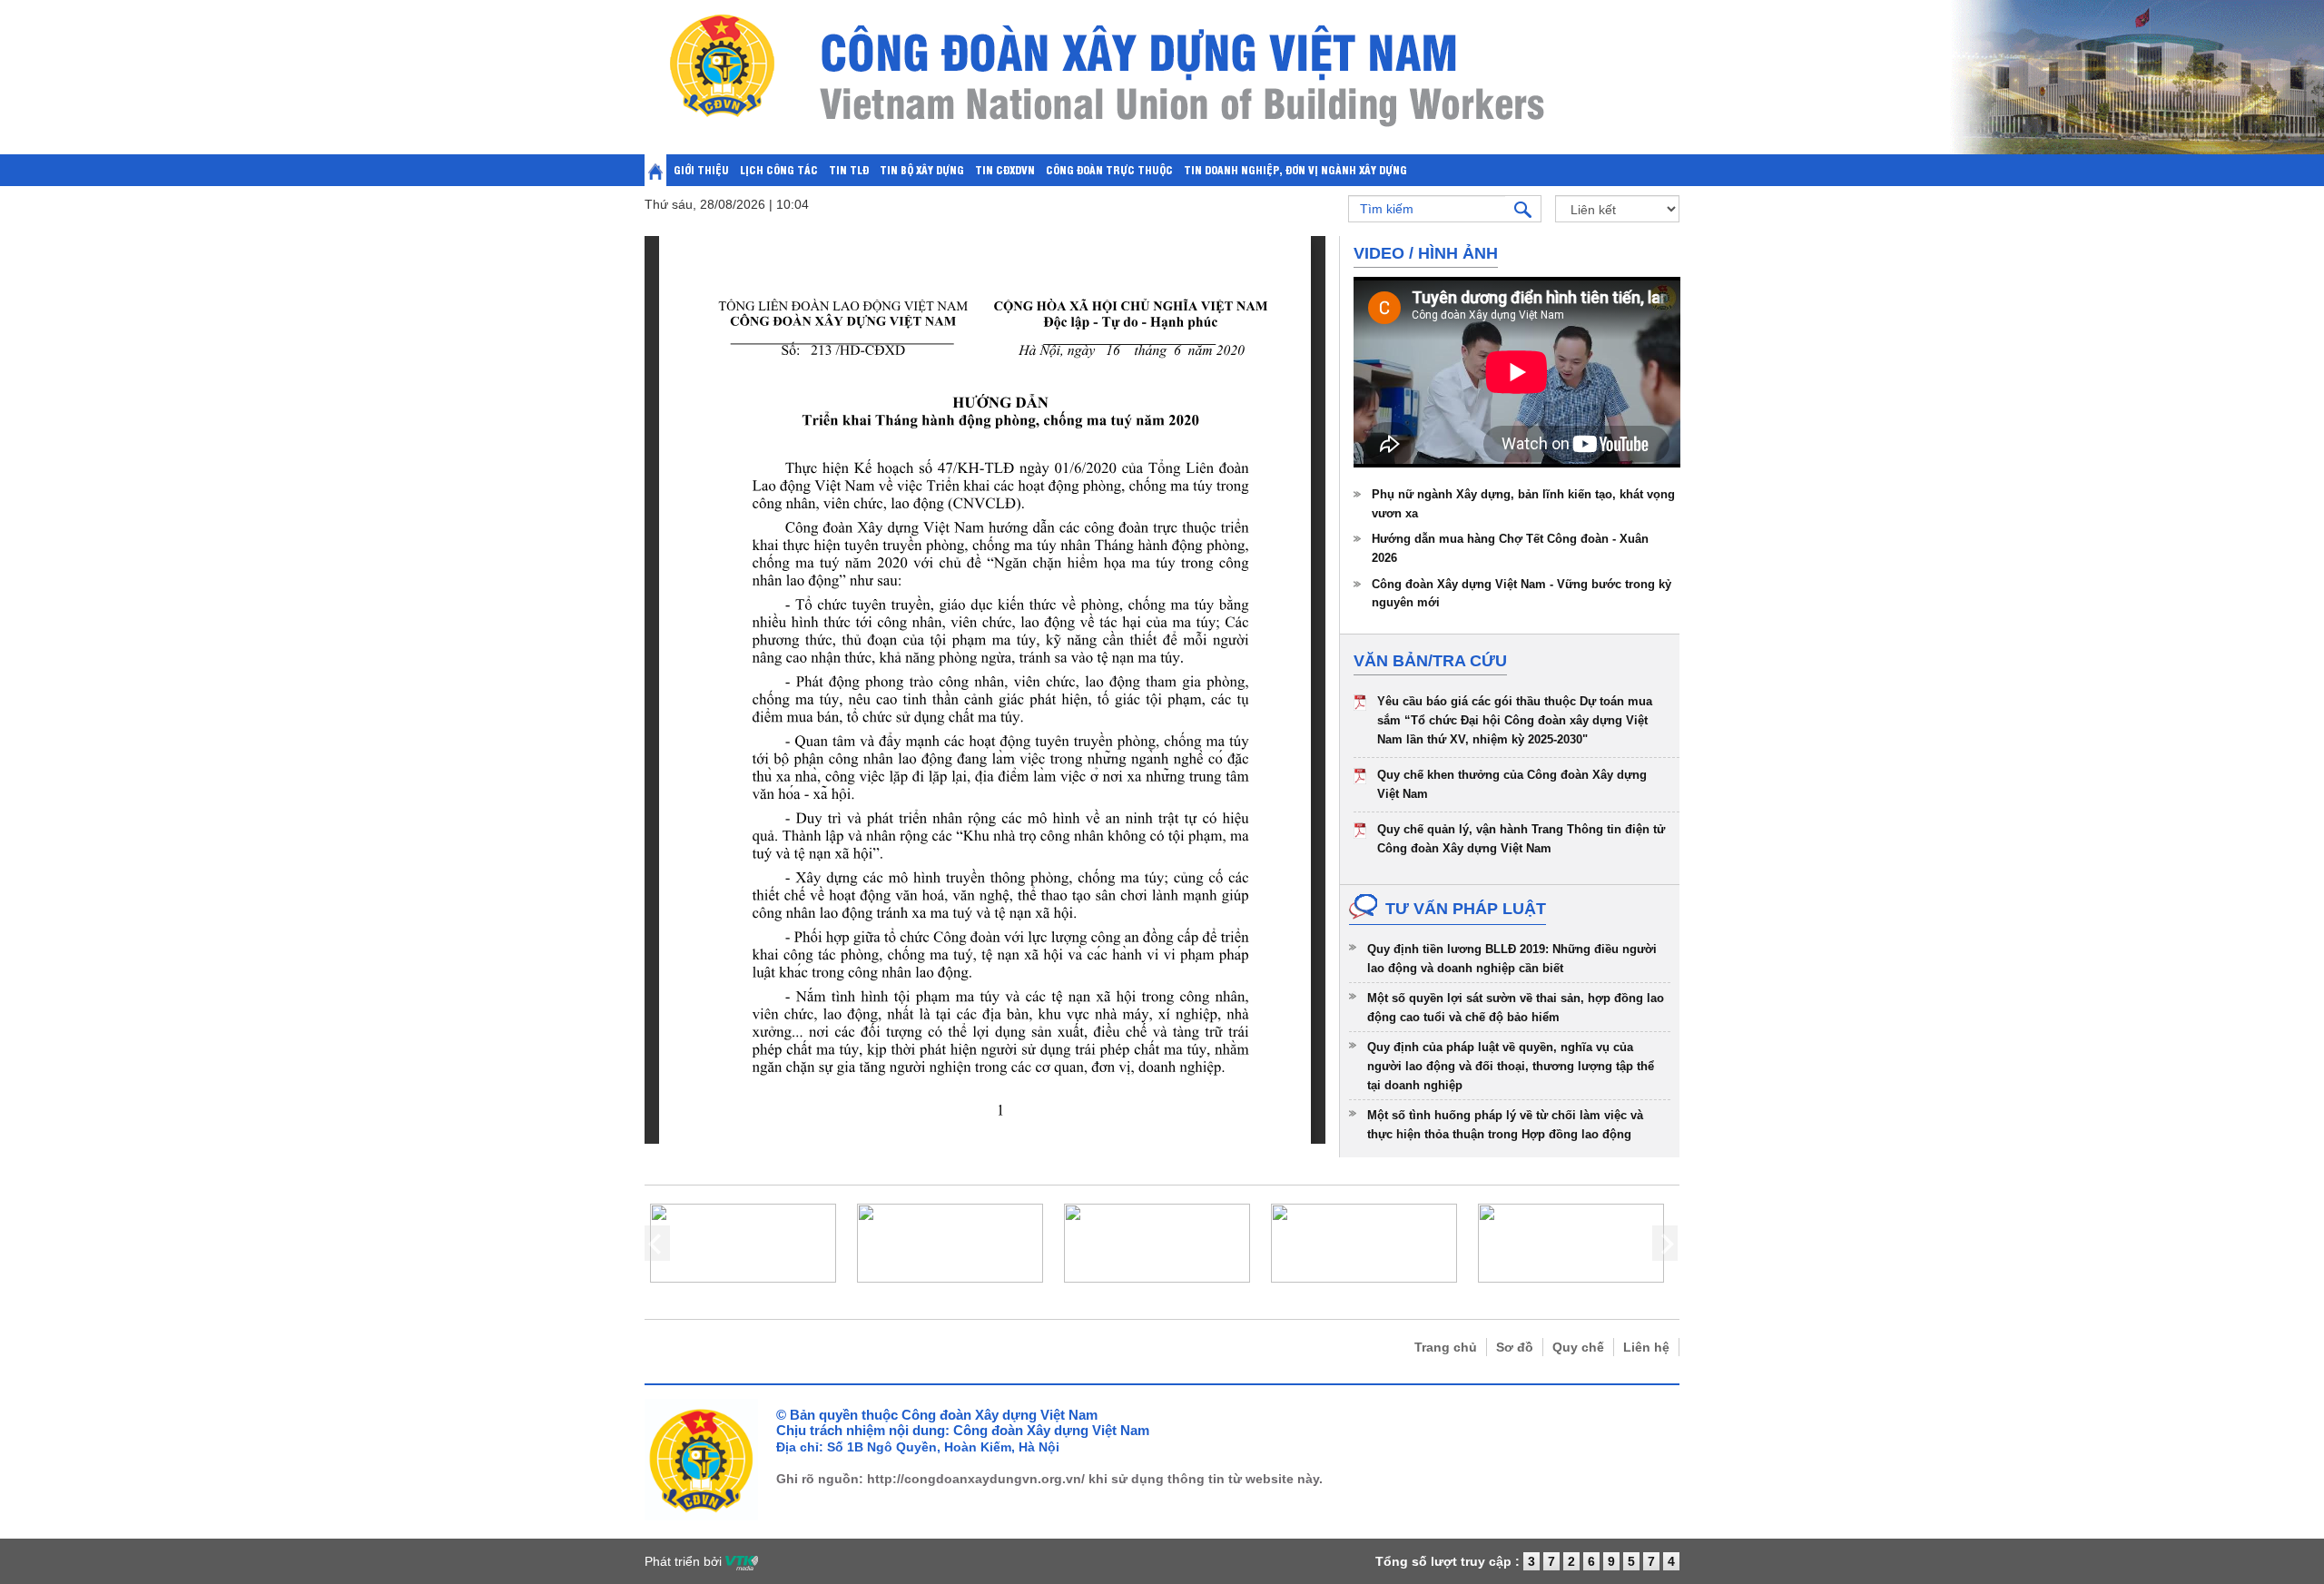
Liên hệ (1646, 1347)
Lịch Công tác (779, 169)
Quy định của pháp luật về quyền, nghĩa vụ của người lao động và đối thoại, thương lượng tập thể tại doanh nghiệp (1511, 1066)
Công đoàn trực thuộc (1109, 169)
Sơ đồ (1515, 1347)
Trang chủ (1446, 1347)
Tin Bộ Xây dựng (922, 169)
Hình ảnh (1458, 253)
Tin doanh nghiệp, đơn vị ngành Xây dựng (1295, 169)
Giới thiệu (701, 169)
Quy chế (1578, 1347)
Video (1379, 253)
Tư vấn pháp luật (1466, 909)
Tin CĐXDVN (1005, 169)
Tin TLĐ (849, 169)
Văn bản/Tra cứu (1430, 661)
